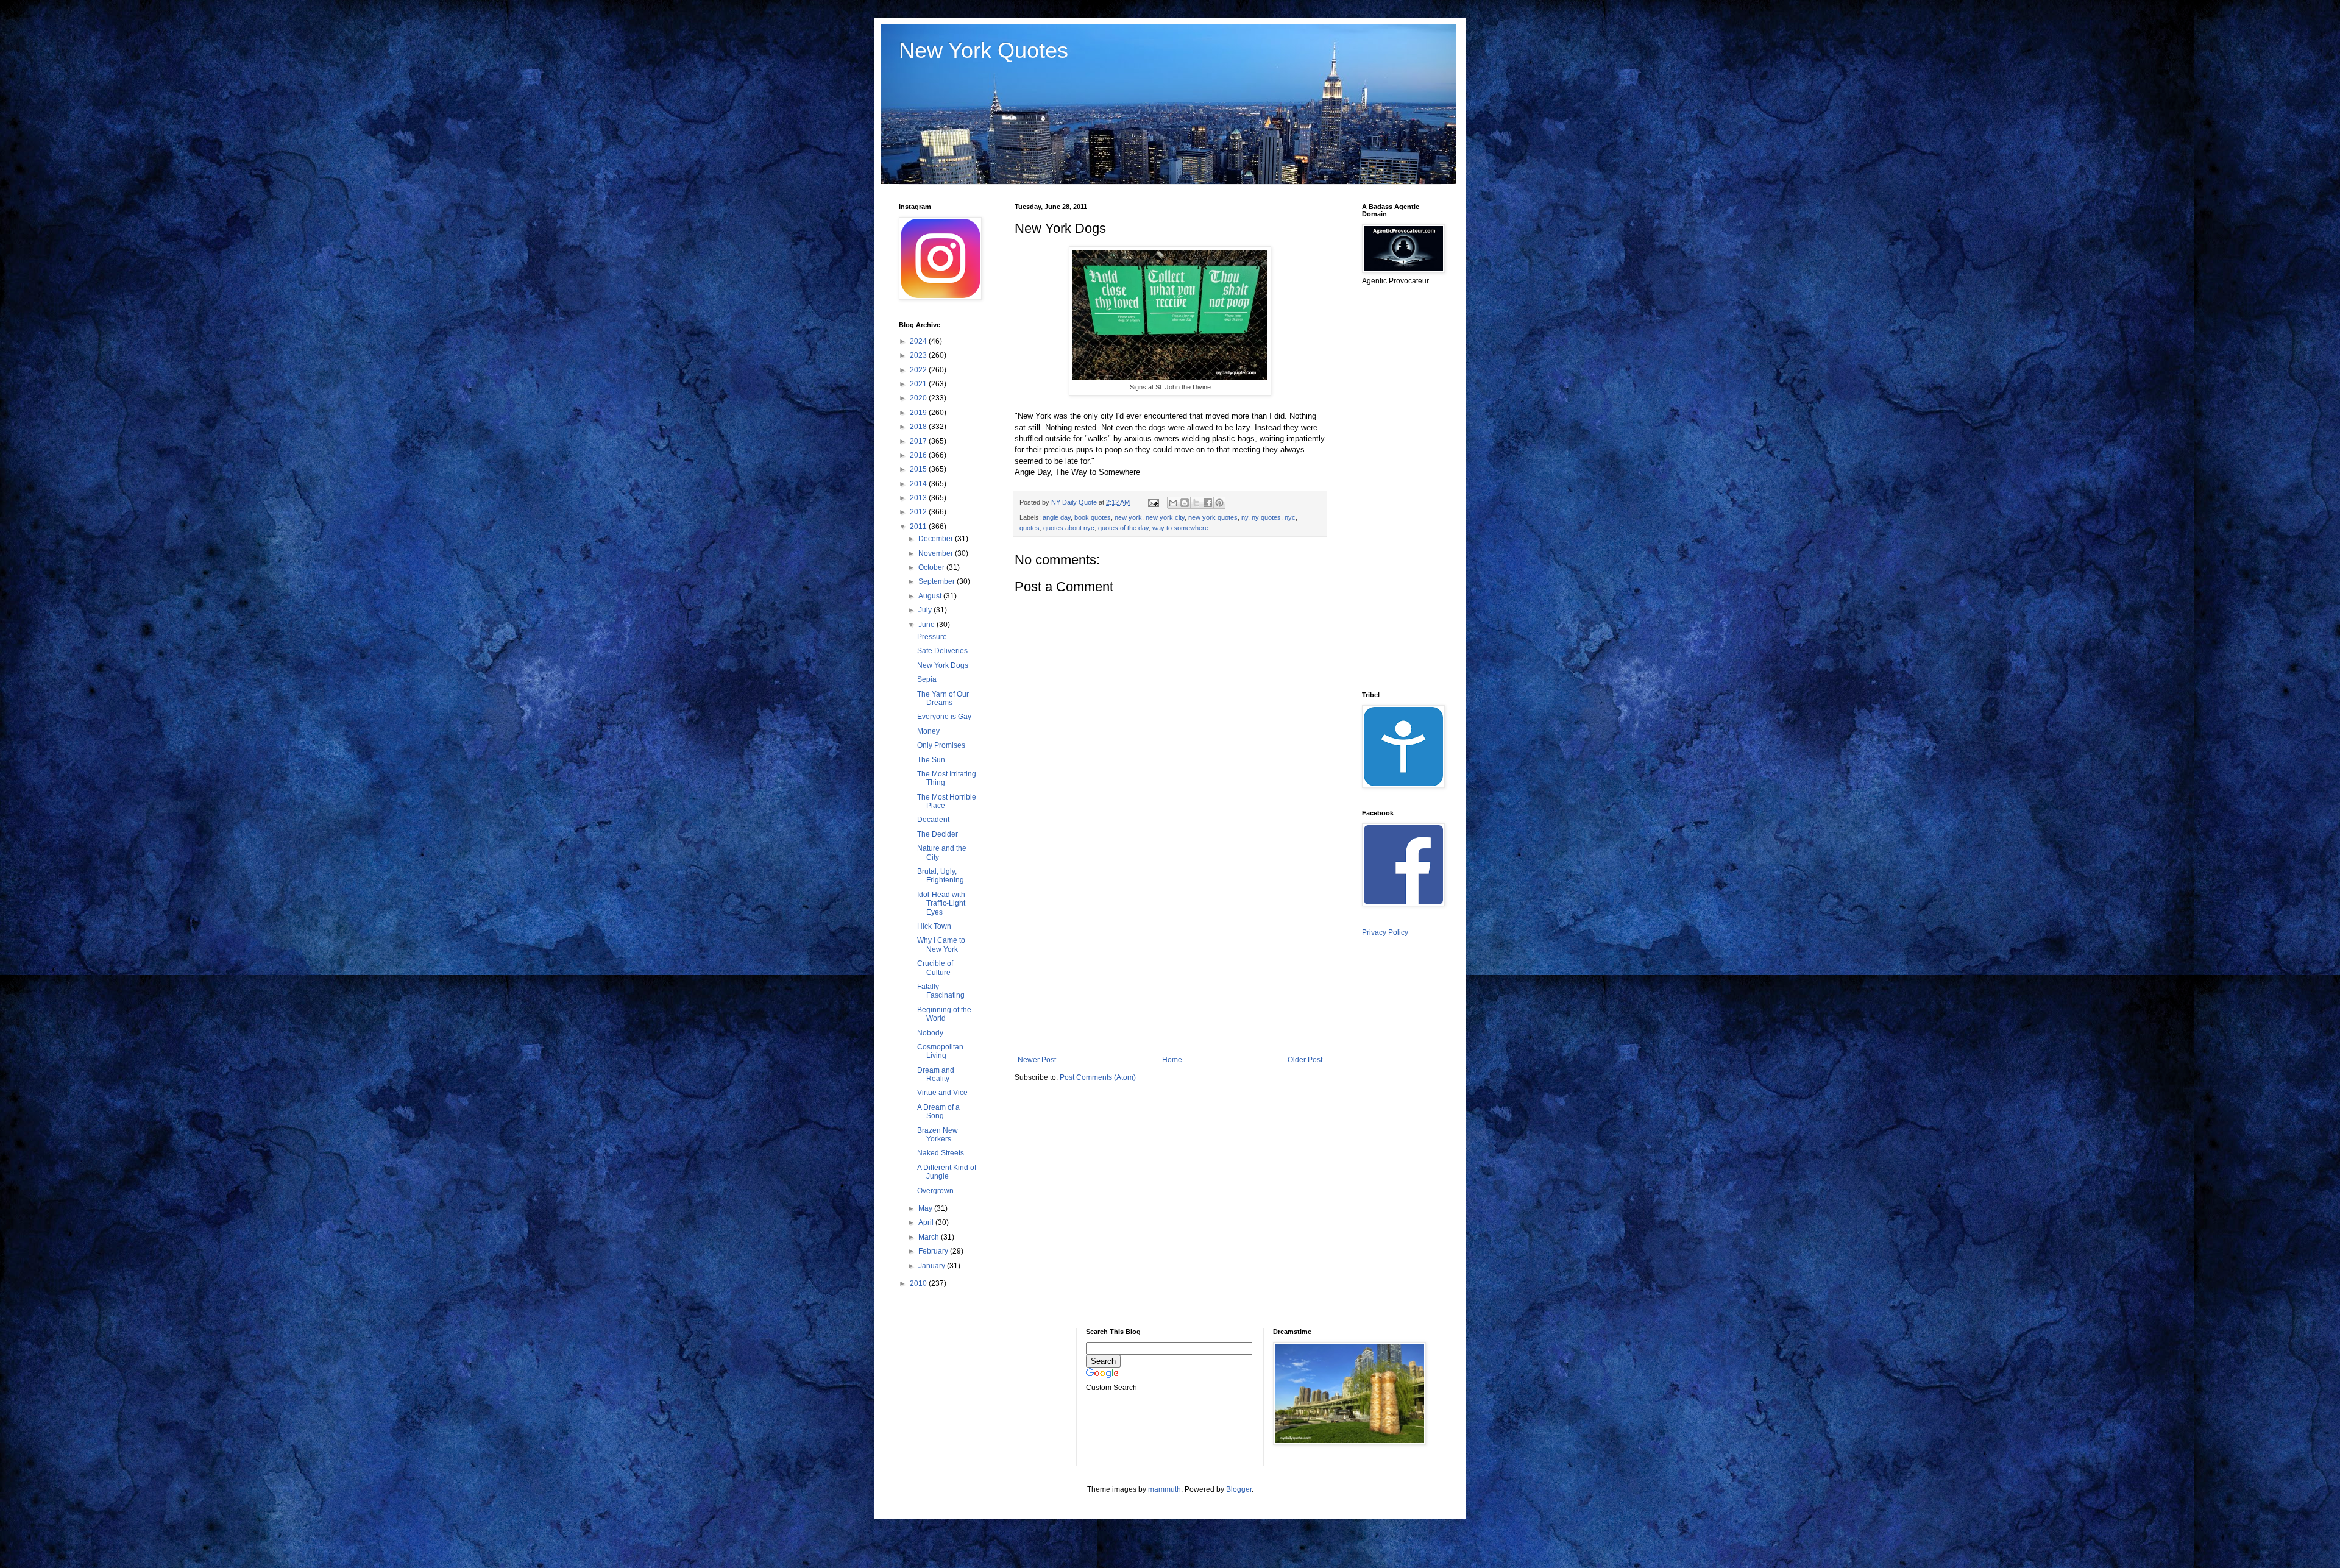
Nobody (930, 1033)
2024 (919, 341)
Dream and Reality (936, 1074)
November (937, 553)
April (927, 1222)
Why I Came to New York (941, 945)
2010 (919, 1283)
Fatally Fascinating (941, 991)
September (938, 581)
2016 (919, 455)
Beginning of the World (944, 1014)
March (930, 1237)
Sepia (927, 679)
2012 (919, 512)
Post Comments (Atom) (1098, 1077)
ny (1245, 517)
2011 (919, 527)
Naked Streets (941, 1153)
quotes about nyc (1069, 528)
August (931, 596)
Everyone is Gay (944, 717)
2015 (919, 469)
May (926, 1208)
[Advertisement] (1170, 955)
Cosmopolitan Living (940, 1051)
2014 (919, 484)
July (926, 610)
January (933, 1266)
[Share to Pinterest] (1219, 503)
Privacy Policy (1385, 932)
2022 (919, 370)
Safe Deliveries (942, 651)
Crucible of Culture (935, 968)
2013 (919, 498)
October (932, 567)
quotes (1030, 528)
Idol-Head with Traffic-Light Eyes (941, 903)
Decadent (933, 820)
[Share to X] (1196, 503)
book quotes (1093, 517)
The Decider (938, 834)
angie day (1057, 517)
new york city (1165, 517)
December (937, 539)
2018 (919, 427)
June (927, 625)
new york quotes (1213, 517)
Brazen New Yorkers (938, 1135)
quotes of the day (1123, 528)
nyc (1290, 517)
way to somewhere (1180, 528)
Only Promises (941, 745)
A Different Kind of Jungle (947, 1172)
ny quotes (1266, 517)
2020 (919, 398)
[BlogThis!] (1185, 503)
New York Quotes (984, 50)
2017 (919, 441)
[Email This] (1173, 503)
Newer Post (1037, 1060)
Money (928, 731)
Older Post (1305, 1060)
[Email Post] (1153, 502)
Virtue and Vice (942, 1093)
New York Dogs (943, 665)
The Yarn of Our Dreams (943, 698)
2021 (919, 384)
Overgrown (935, 1191)
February (934, 1251)
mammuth (1165, 1489)
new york (1128, 517)
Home (1172, 1060)
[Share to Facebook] (1208, 503)
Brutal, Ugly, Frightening (941, 876)
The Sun (931, 760)
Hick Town (934, 926)
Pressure (932, 637)
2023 (919, 355)
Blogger (1239, 1489)
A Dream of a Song (938, 1112)
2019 (919, 413)
